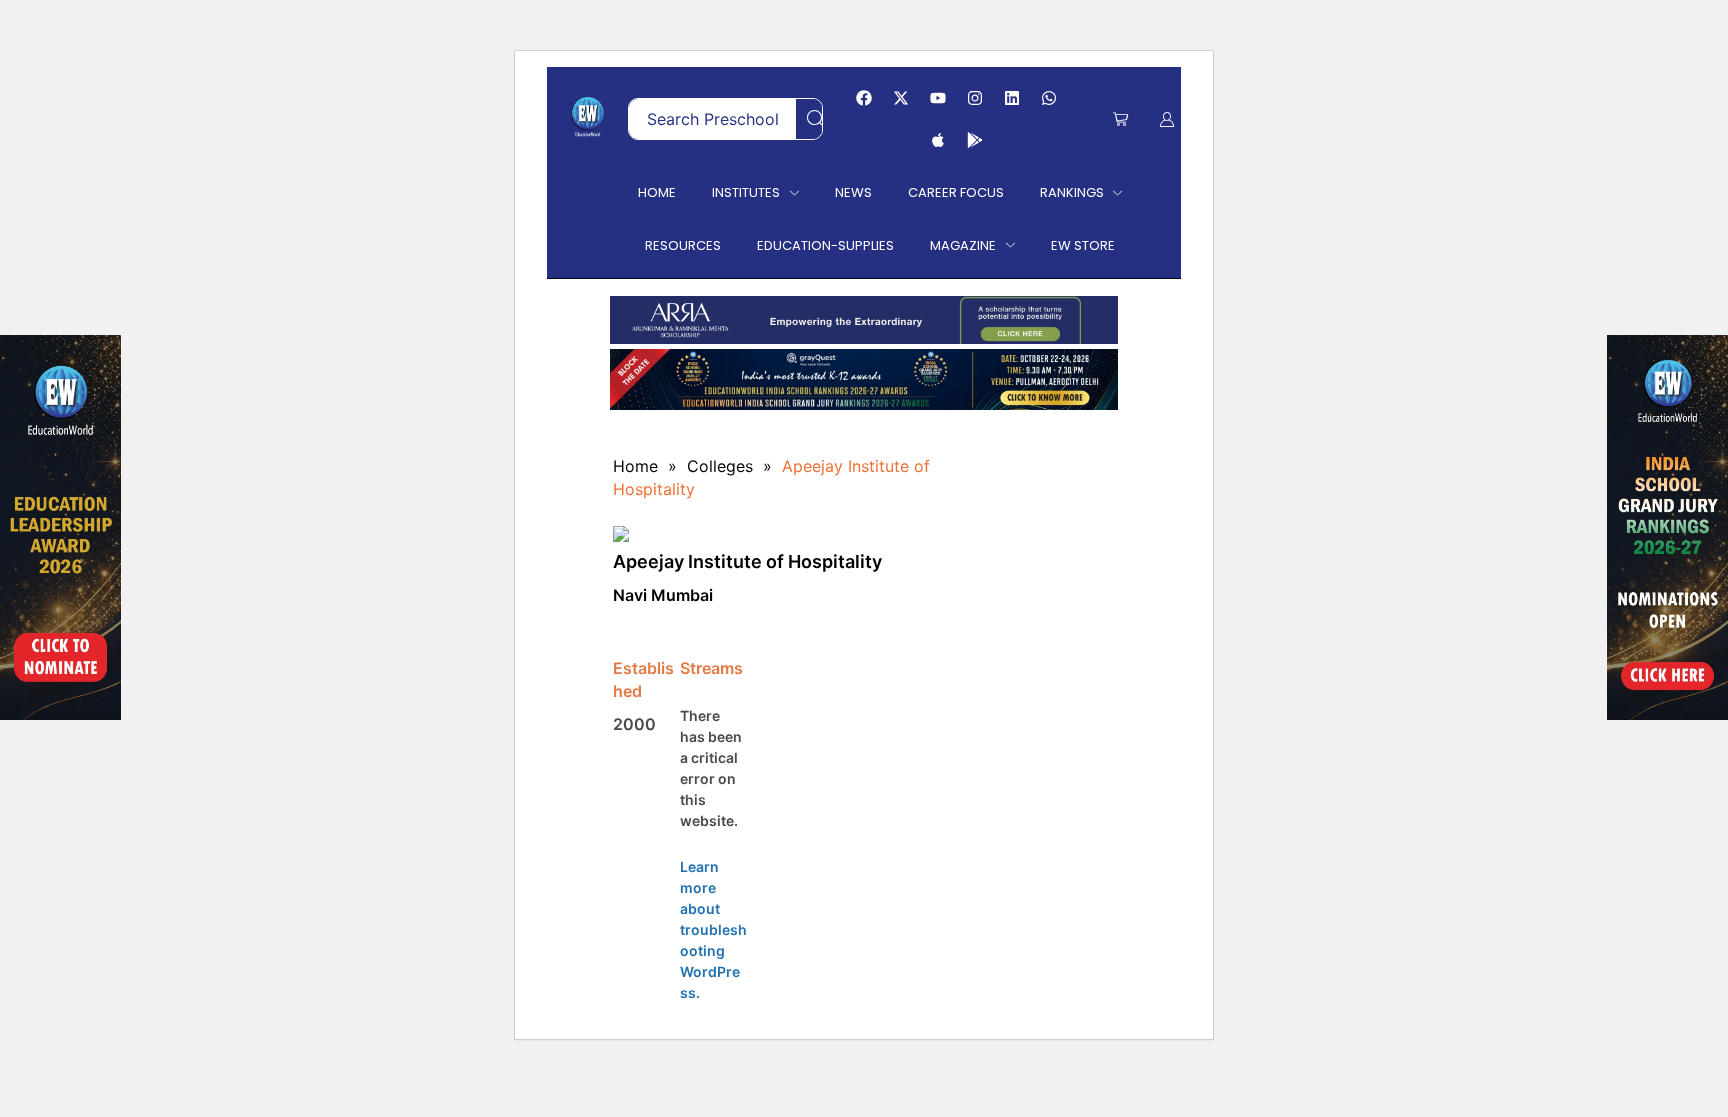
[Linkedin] (1012, 98)
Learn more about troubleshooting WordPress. (713, 929)
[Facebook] (864, 98)
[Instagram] (975, 98)
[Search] (816, 119)
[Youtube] (938, 98)
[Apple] (938, 140)
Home (635, 466)
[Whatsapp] (1049, 98)
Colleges (720, 466)
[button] (1120, 119)
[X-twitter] (901, 98)
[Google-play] (975, 140)
